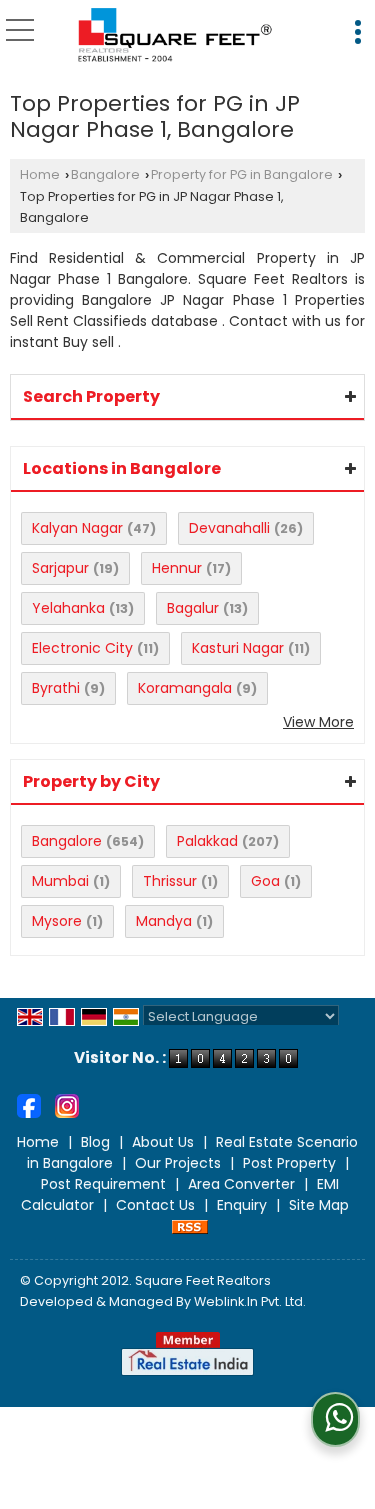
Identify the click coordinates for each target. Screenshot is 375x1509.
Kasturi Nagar (238, 648)
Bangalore (105, 174)
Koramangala (185, 688)
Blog (95, 1142)
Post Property (289, 1163)
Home (40, 174)
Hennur (177, 568)
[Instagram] (67, 1104)
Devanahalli (229, 528)
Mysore (57, 921)
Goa (265, 881)
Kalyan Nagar (77, 528)
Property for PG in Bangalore (242, 174)
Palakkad (207, 841)
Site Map (319, 1205)
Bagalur (193, 608)
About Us (163, 1142)
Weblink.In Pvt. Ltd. (250, 1301)
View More (318, 722)
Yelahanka (68, 608)
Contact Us (155, 1205)
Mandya (164, 921)
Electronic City (82, 648)
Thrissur (170, 881)
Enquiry (242, 1205)
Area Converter (241, 1184)
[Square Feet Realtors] (175, 35)
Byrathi (56, 688)
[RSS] (190, 1226)
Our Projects (178, 1163)
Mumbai (60, 881)
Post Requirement (103, 1184)
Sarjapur (60, 568)
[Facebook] (29, 1104)
